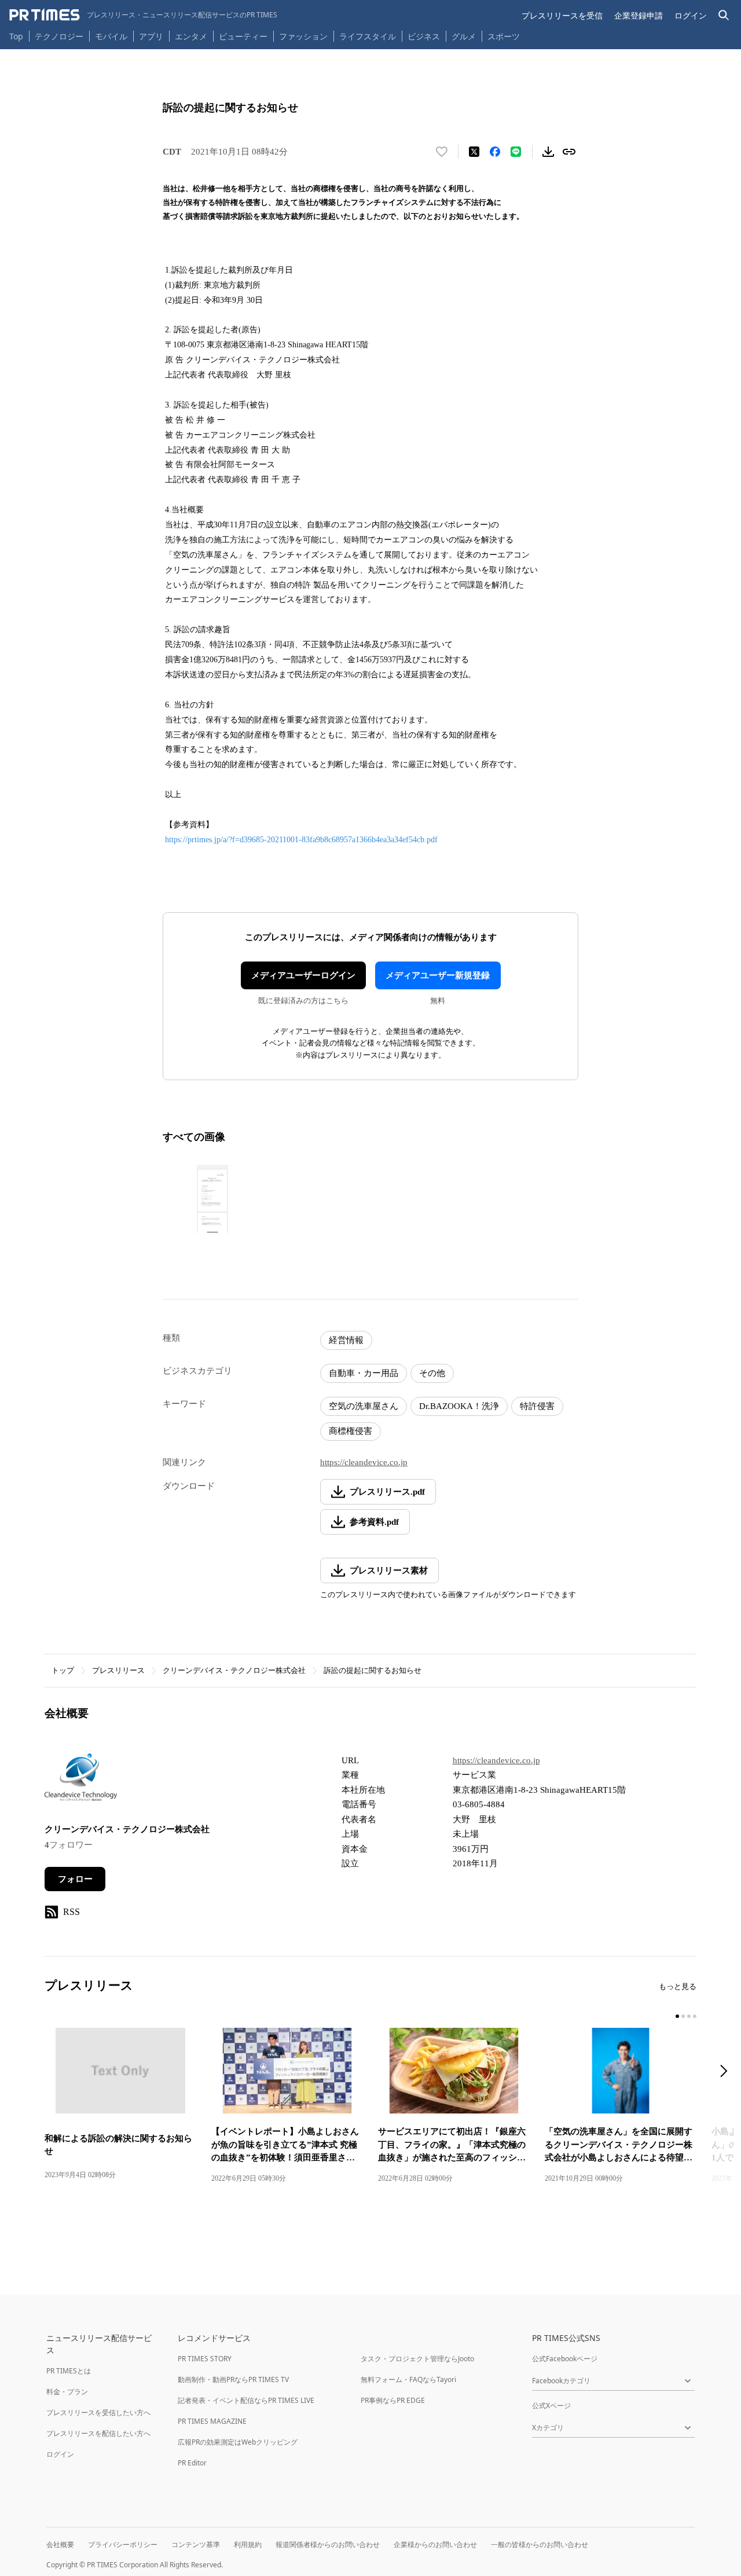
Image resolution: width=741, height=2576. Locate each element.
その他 (432, 1373)
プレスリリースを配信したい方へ (98, 2433)
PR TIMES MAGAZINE (212, 2421)
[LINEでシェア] (516, 152)
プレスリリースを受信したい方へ (98, 2412)
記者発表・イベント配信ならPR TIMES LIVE (246, 2400)
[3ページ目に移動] (689, 2016)
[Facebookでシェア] (495, 152)
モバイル (111, 36)
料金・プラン (67, 2392)
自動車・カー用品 (364, 1373)
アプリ (151, 36)
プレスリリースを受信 (562, 15)
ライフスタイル (368, 36)
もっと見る (678, 1986)
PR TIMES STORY (205, 2359)
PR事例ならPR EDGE (393, 2400)
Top (16, 36)
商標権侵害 (351, 1431)
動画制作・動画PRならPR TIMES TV (233, 2379)
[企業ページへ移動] (81, 1781)
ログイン (691, 15)
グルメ (464, 36)
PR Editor (192, 2463)
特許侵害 (537, 1406)
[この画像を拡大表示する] (212, 1199)
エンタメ (191, 36)
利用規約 (248, 2544)
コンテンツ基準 (196, 2544)
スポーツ (504, 36)
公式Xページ (551, 2406)
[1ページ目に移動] (677, 2016)
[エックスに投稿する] (474, 152)
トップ (63, 1670)
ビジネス (424, 36)
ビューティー (243, 36)
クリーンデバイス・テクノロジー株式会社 (234, 1670)
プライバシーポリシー (123, 2544)
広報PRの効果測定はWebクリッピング (238, 2442)
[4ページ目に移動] (695, 2016)
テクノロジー (59, 36)
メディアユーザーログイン (303, 975)
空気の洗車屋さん (364, 1406)
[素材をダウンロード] (548, 152)
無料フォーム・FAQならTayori (408, 2379)
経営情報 (346, 1340)
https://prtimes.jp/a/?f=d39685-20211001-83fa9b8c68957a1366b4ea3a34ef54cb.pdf (301, 840)
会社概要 (60, 2544)
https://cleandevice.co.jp (364, 1462)
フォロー (75, 1879)
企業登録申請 (639, 15)
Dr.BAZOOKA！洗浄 (459, 1406)
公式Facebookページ (565, 2359)
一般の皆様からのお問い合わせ (540, 2544)
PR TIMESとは (69, 2371)
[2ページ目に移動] (683, 2016)
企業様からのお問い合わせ (435, 2544)
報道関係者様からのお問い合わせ (328, 2544)
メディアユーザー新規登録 (438, 975)
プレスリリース (118, 1670)
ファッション (303, 36)
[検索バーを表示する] (724, 15)
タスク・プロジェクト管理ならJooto (417, 2359)
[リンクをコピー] (569, 152)
